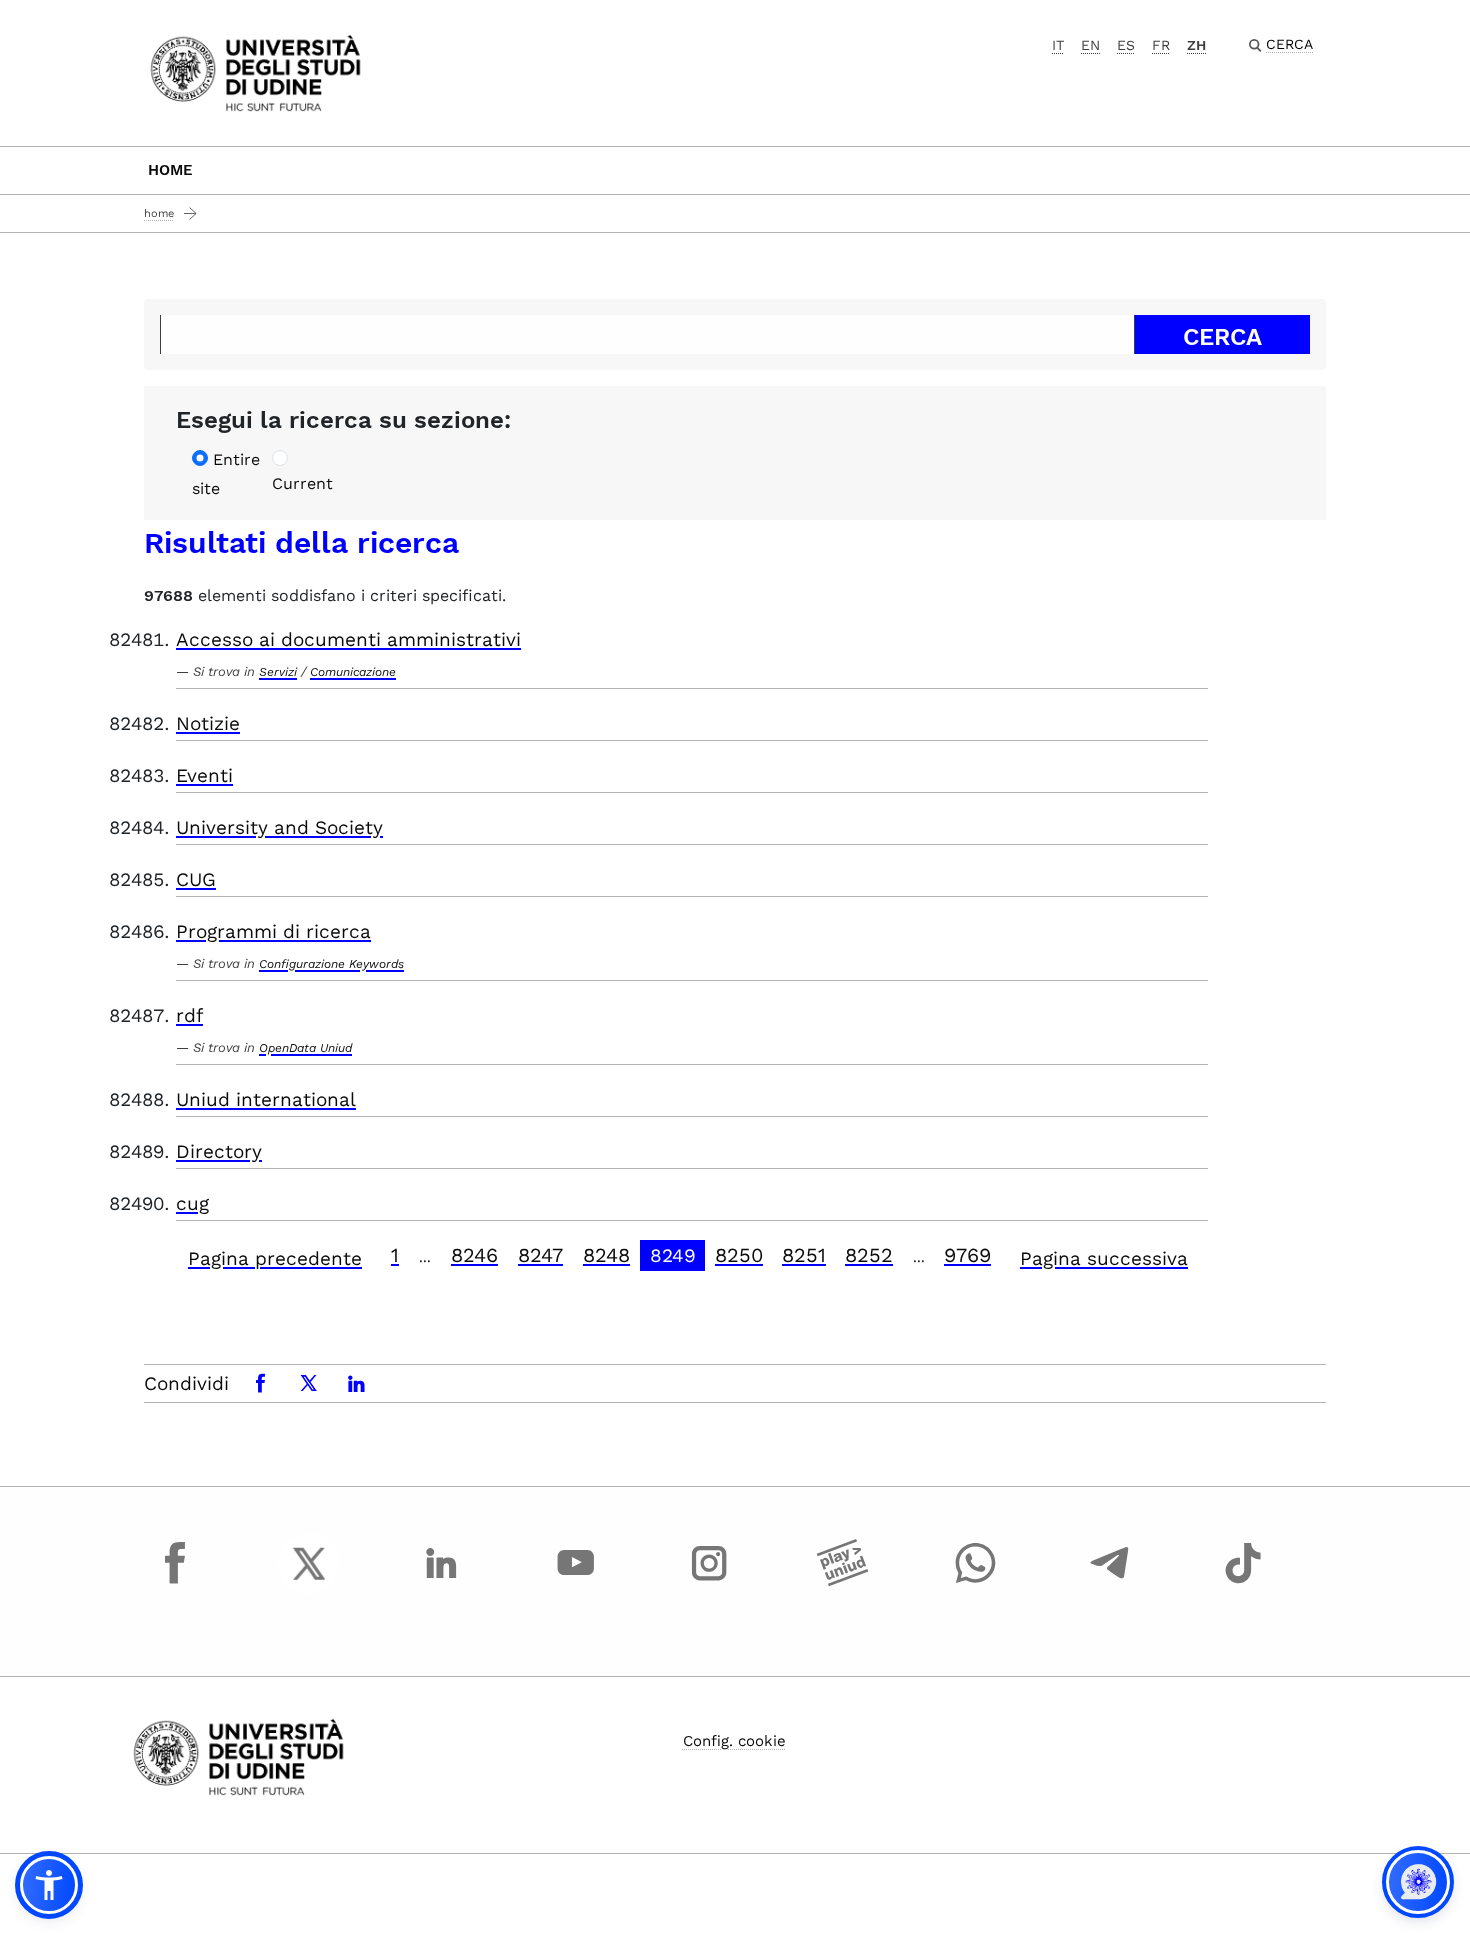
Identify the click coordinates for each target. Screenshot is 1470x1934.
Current (302, 483)
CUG (196, 879)
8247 (540, 1255)
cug (192, 1203)
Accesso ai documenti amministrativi (348, 639)
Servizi (278, 672)
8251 (804, 1255)
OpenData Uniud (305, 1048)
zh (1196, 45)
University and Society (279, 827)
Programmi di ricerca (273, 931)
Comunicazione (353, 672)
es (1126, 45)
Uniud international (266, 1099)
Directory (219, 1151)
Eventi (204, 775)
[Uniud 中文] (255, 71)
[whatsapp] (976, 1582)
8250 (739, 1255)
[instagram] (709, 1582)
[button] (49, 1885)
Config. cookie (734, 1741)
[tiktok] (1243, 1582)
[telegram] (1110, 1582)
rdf (189, 1015)
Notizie (208, 723)
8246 (474, 1255)
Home (170, 170)
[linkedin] (442, 1582)
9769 (967, 1255)
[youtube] (576, 1582)
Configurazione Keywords (331, 964)
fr (1161, 45)
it (1058, 45)
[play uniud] (843, 1582)
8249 (673, 1255)
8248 (606, 1255)
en (1090, 45)
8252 (869, 1255)
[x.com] (309, 1582)
